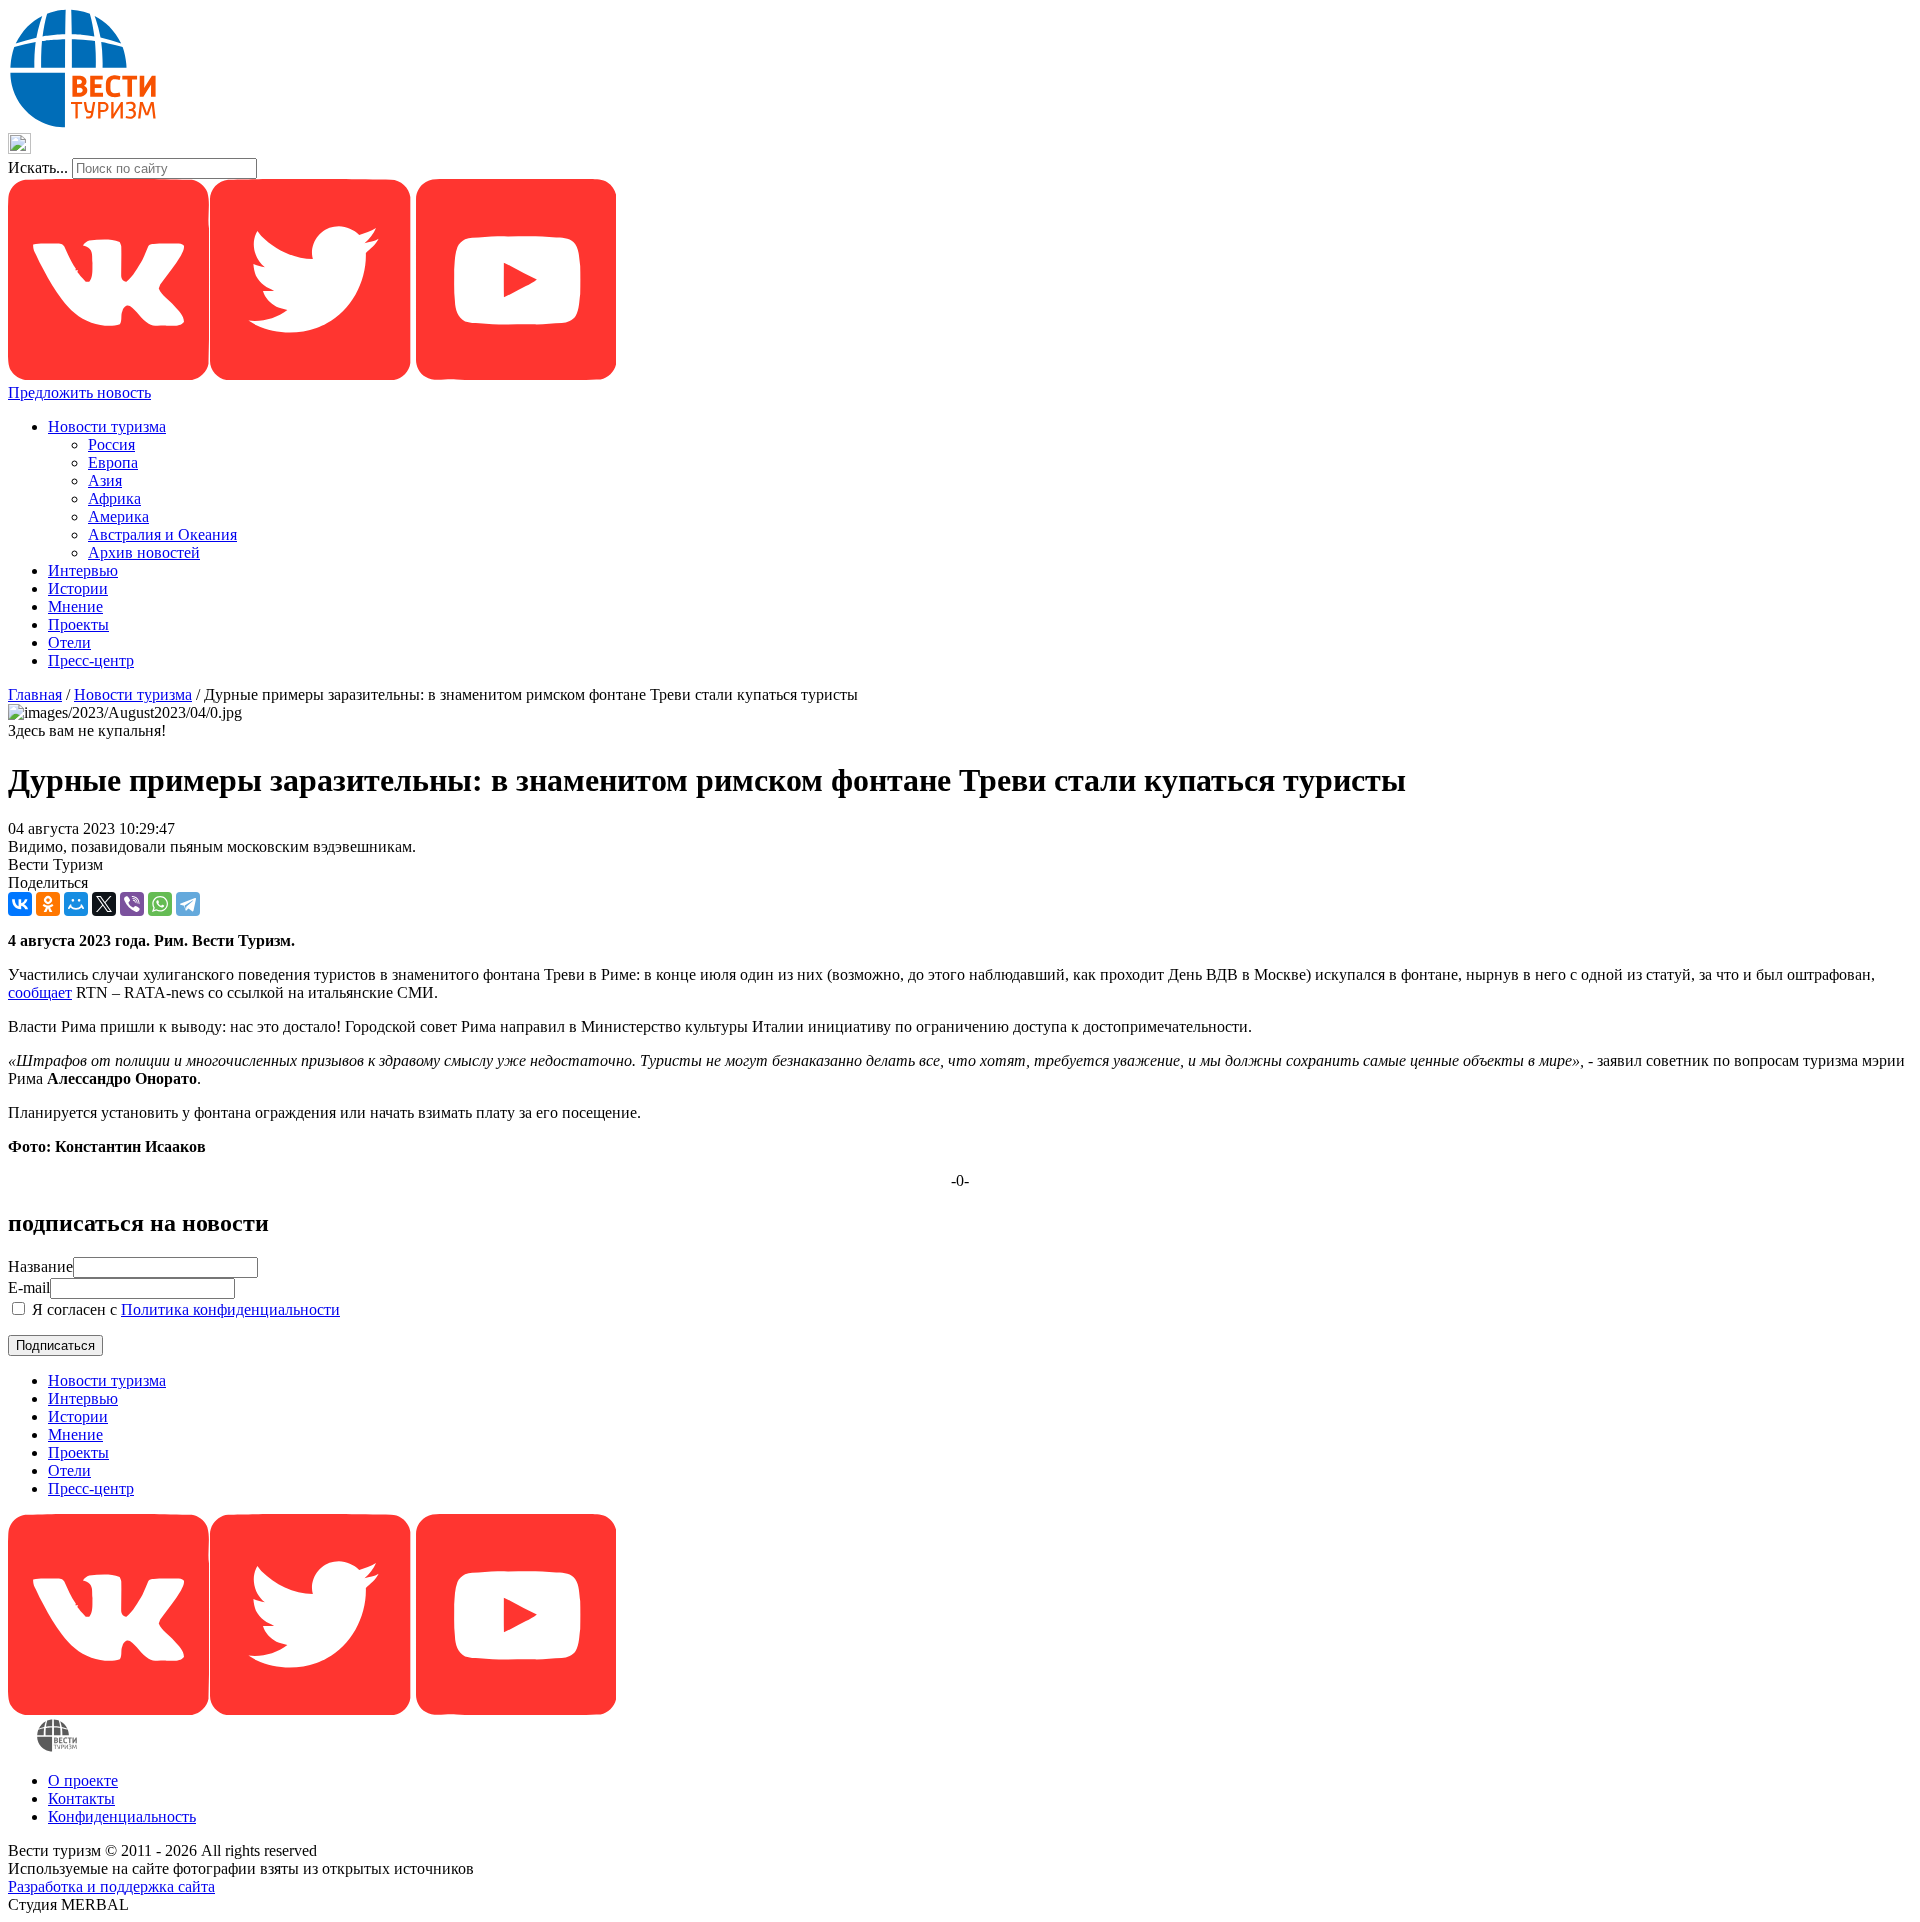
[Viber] (132, 904)
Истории (78, 588)
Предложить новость (79, 392)
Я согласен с (184, 1309)
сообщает (40, 992)
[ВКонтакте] (20, 904)
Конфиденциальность (122, 1816)
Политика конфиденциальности (230, 1309)
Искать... (38, 167)
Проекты (78, 624)
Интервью (83, 570)
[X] (104, 904)
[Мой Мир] (76, 904)
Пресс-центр (91, 660)
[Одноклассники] (48, 904)
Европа (113, 462)
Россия (111, 444)
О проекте (83, 1780)
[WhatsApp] (160, 904)
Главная (35, 694)
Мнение (75, 606)
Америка (118, 516)
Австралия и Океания (162, 534)
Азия (105, 480)
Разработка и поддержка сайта (111, 1886)
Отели (69, 642)
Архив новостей (144, 552)
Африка (114, 498)
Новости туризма (107, 426)
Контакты (81, 1798)
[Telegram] (188, 904)
